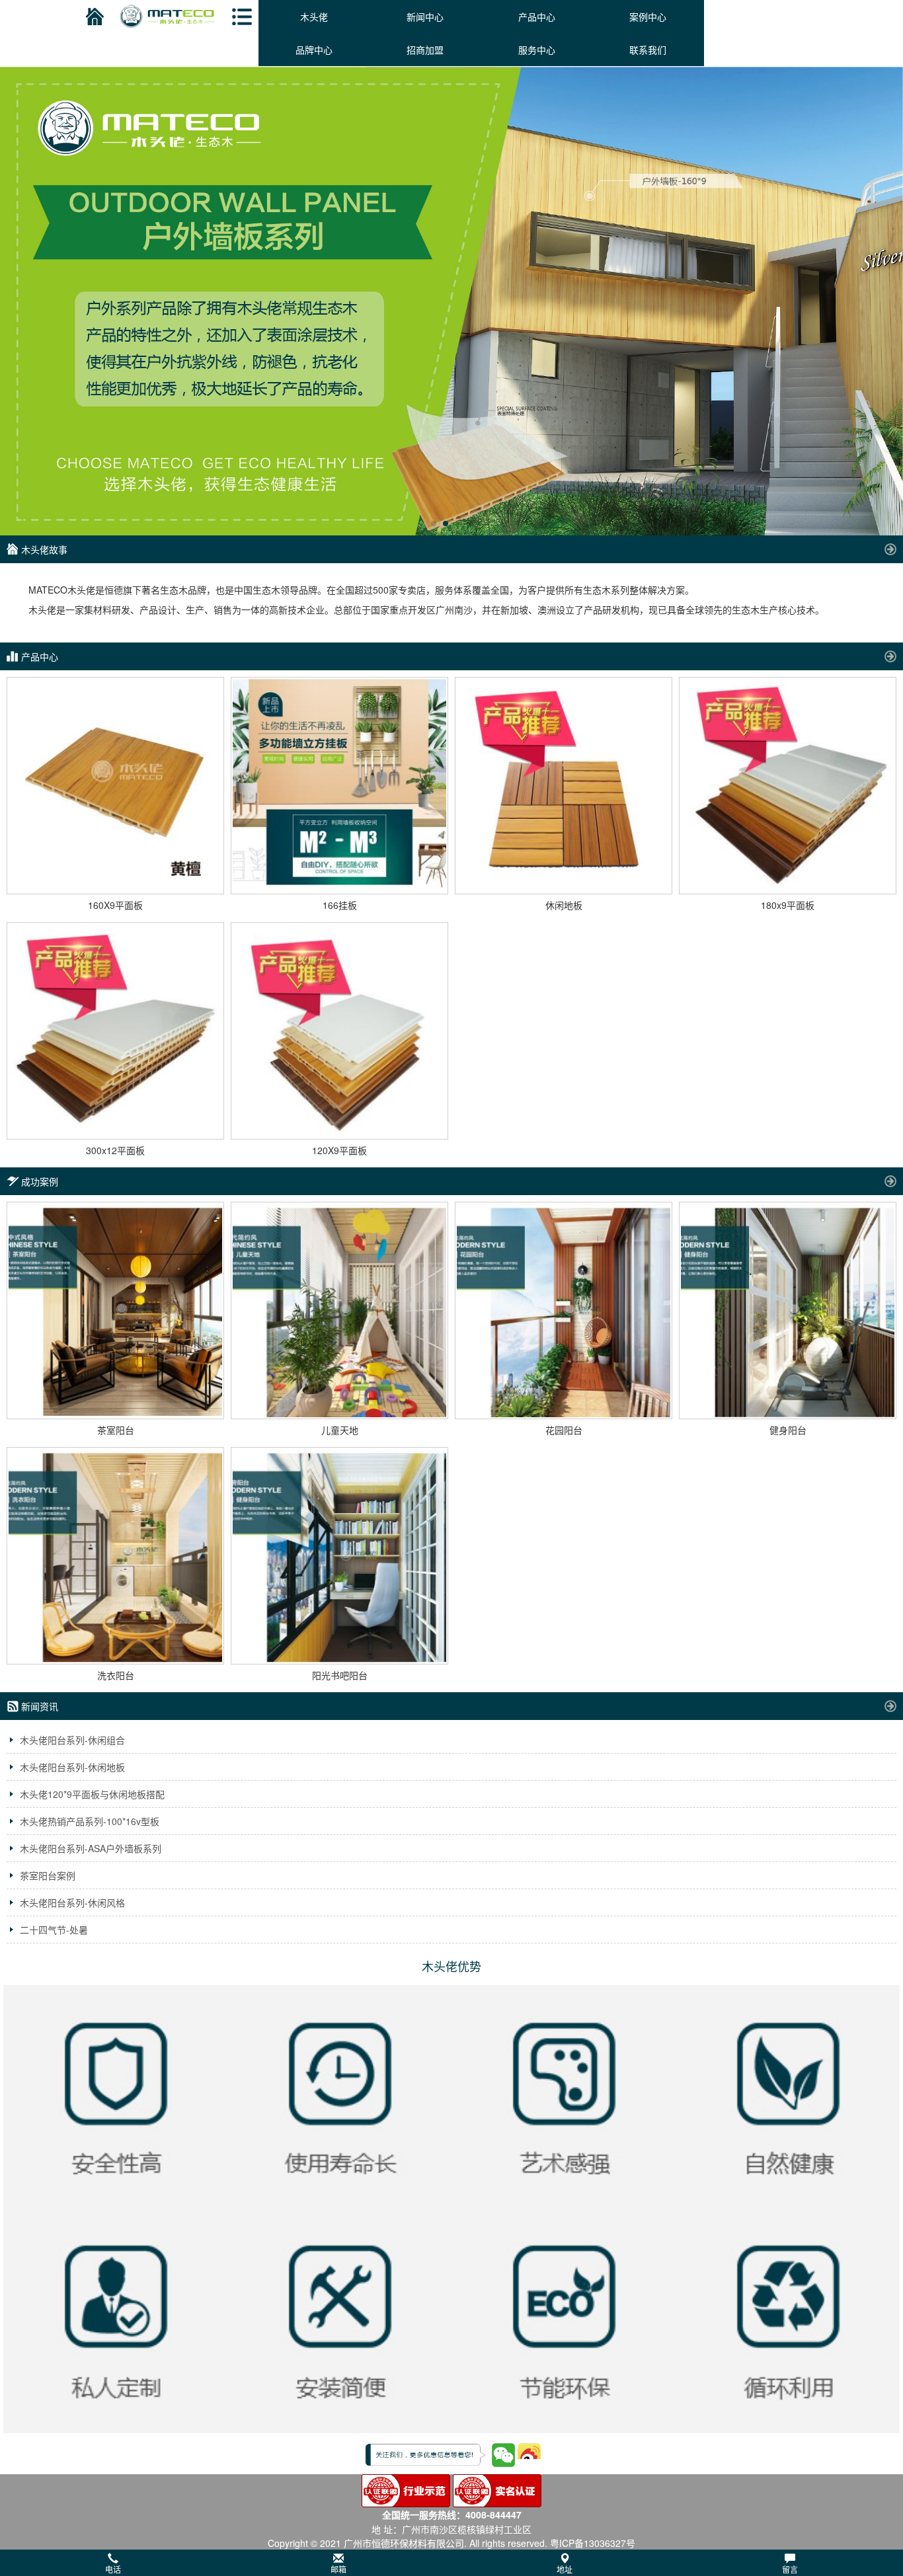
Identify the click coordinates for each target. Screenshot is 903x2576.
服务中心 (537, 50)
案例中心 (648, 17)
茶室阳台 (116, 1430)
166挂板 (340, 905)
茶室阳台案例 (48, 1875)
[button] (451, 2563)
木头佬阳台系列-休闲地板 (72, 1767)
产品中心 (537, 17)
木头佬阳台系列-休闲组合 (72, 1740)
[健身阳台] (788, 1310)
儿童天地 (340, 1430)
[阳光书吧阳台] (339, 1556)
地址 (565, 2569)
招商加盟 (425, 50)
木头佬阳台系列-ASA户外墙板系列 (91, 1848)
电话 (113, 2569)
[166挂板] (339, 786)
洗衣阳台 (116, 1675)
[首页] (93, 17)
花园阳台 (564, 1430)
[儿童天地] (339, 1310)
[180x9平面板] (788, 786)
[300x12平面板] (115, 1031)
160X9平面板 (115, 905)
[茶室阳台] (115, 1310)
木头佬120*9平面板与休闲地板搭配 (92, 1794)
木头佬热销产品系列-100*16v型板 (90, 1821)
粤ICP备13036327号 (593, 2543)
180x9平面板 (788, 905)
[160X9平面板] (115, 786)
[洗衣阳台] (115, 1556)
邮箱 (338, 2569)
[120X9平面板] (339, 1031)
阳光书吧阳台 (340, 1675)
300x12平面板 (115, 1150)
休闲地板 (564, 905)
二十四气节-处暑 (54, 1930)
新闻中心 (425, 17)
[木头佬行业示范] (406, 2489)
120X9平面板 (339, 1150)
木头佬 (314, 17)
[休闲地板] (564, 786)
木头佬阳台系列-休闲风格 (72, 1902)
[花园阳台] (564, 1310)
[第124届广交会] (451, 301)
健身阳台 (788, 1430)
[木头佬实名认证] (497, 2489)
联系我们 (648, 50)
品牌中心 (314, 50)
